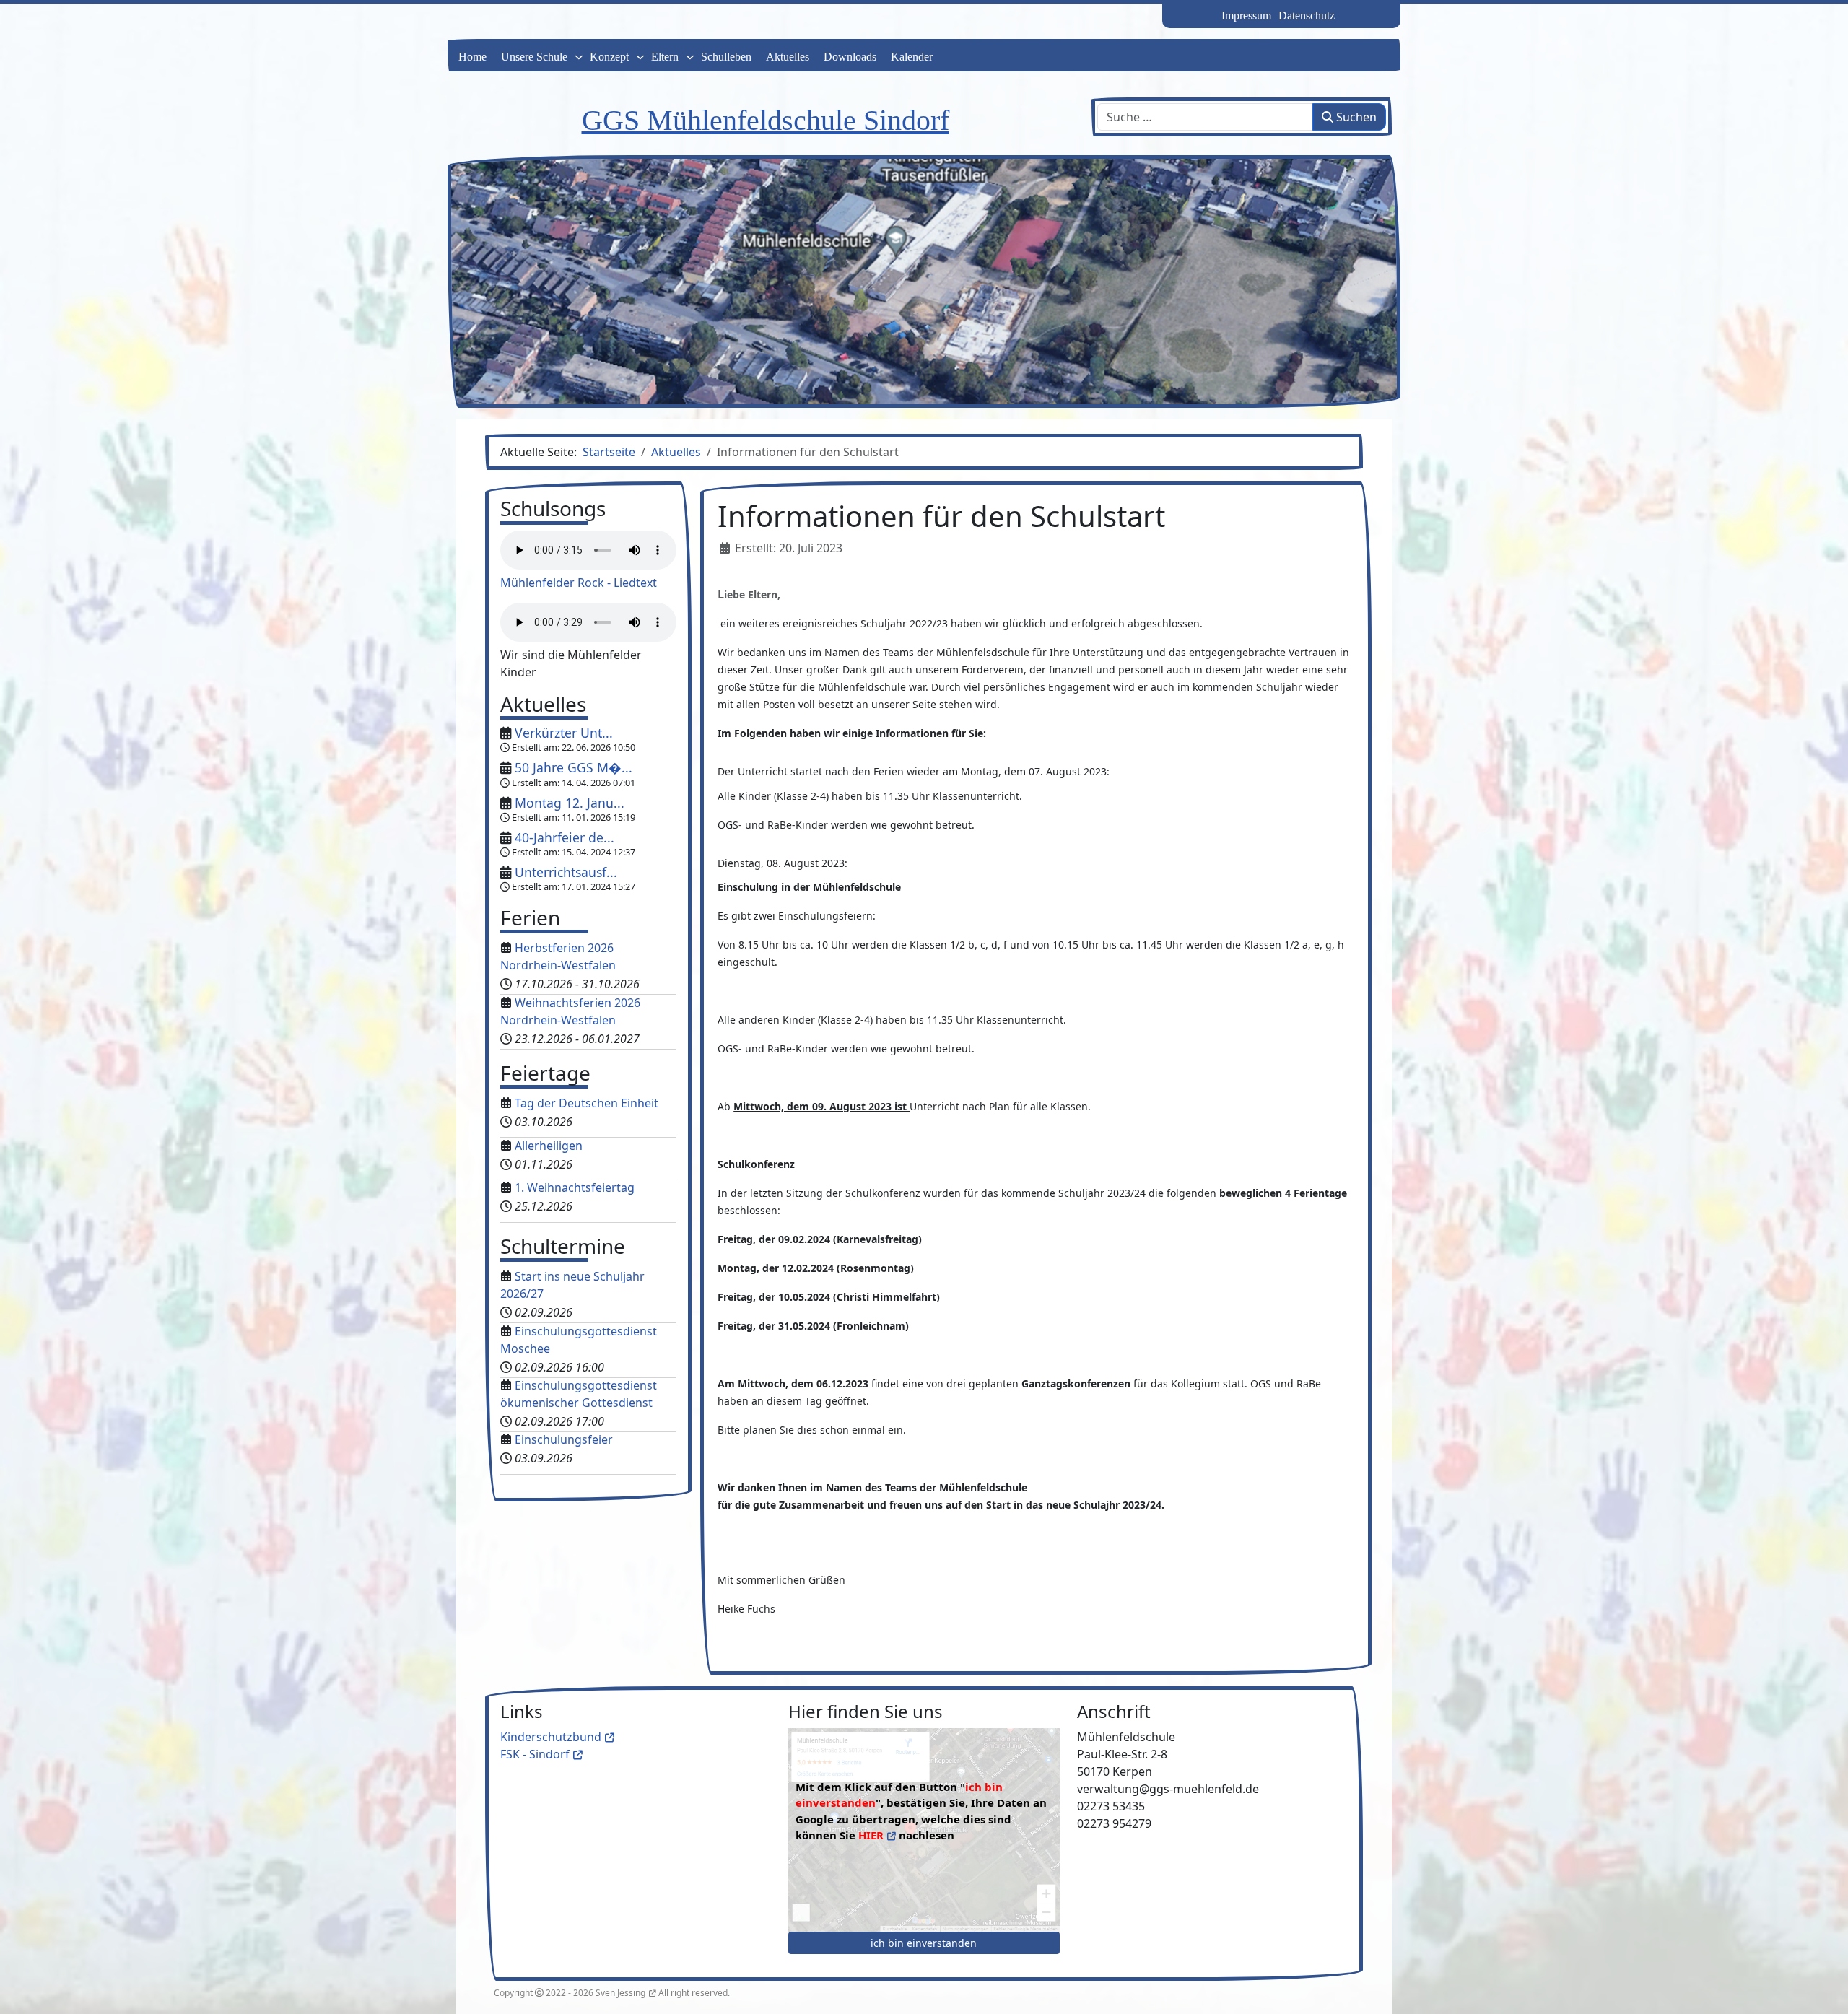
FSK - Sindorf (535, 1754)
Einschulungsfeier (564, 1439)
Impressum (1246, 16)
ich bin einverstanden (924, 1943)
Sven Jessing (620, 1993)
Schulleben (726, 57)
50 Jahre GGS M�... (574, 767)
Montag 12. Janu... (570, 803)
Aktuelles (788, 57)
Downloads (850, 57)
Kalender (912, 57)
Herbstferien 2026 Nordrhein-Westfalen (558, 956)
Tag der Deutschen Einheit (587, 1103)
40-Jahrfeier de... (565, 837)
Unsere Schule (534, 57)
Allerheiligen (549, 1146)
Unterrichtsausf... (566, 872)
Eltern (665, 57)
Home (472, 57)
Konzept (609, 57)
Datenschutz (1307, 16)
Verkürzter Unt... (564, 733)
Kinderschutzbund (551, 1737)
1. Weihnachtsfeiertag (575, 1187)
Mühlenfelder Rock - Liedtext (579, 583)
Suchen (1355, 117)
